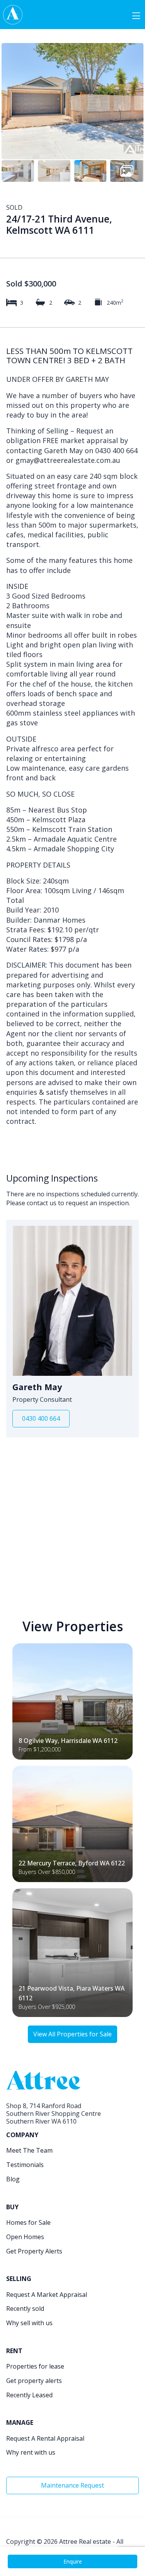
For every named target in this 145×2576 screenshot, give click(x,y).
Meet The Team (29, 2150)
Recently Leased (29, 2395)
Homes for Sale (28, 2222)
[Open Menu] (136, 15)
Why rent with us (31, 2452)
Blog (13, 2179)
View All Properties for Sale (72, 2034)
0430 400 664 (41, 1418)
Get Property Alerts (34, 2251)
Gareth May (37, 1387)
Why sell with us (29, 2323)
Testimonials (25, 2165)
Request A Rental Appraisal (45, 2438)
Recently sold (25, 2309)
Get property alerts (34, 2381)
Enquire (73, 2561)
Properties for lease (35, 2366)
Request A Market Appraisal (47, 2295)
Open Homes (25, 2237)
